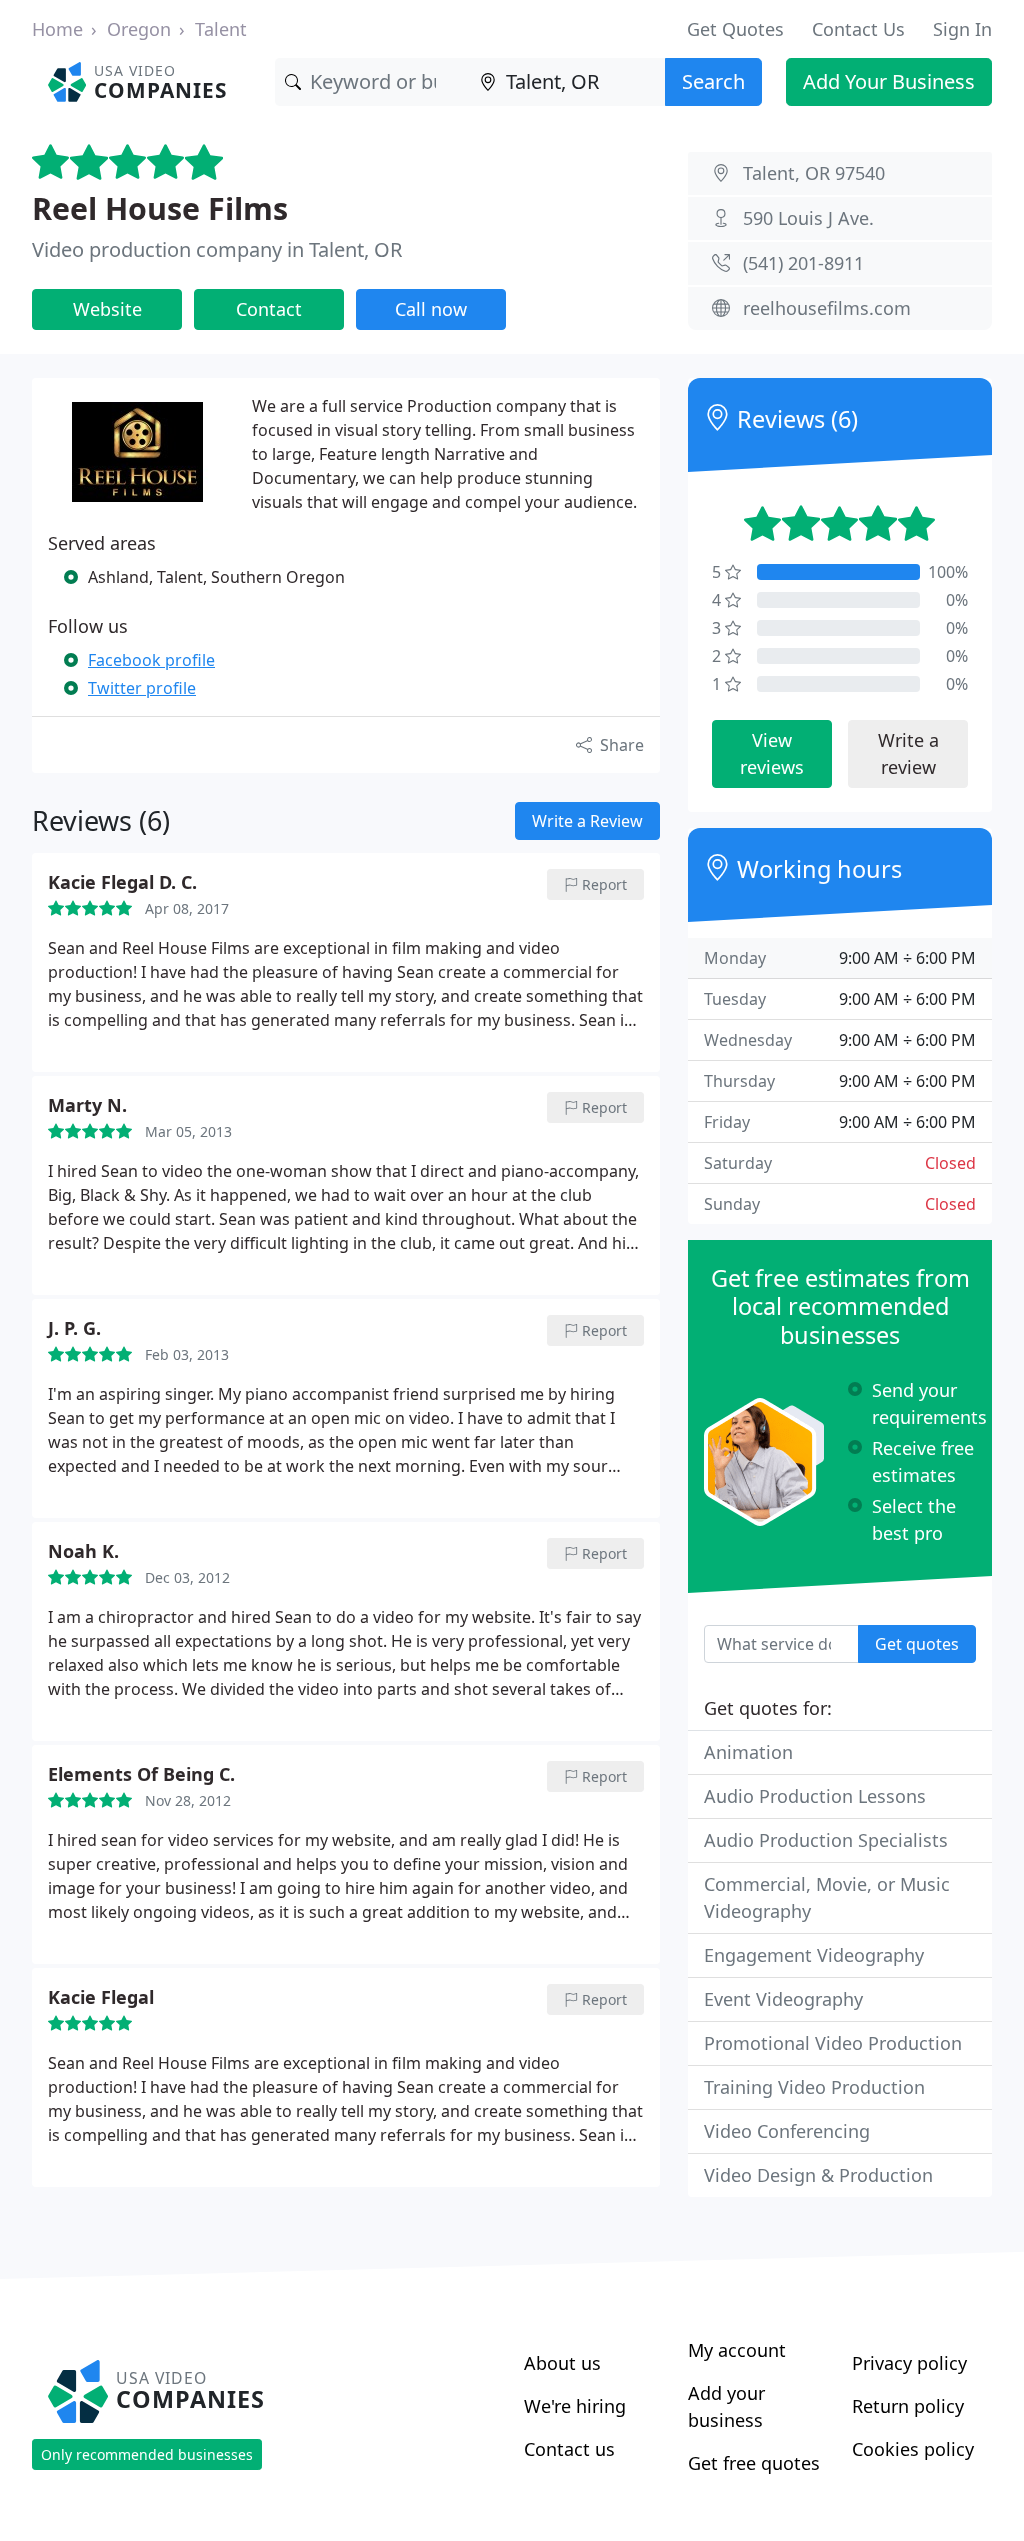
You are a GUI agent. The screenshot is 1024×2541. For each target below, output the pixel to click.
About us (562, 2363)
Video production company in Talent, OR (217, 249)
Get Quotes (735, 29)
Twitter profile (142, 688)
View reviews (772, 753)
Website (107, 309)
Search (713, 81)
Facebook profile (151, 660)
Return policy (908, 2406)
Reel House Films (160, 208)
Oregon (139, 29)
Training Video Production (814, 2087)
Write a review (908, 753)
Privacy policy (909, 2363)
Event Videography (783, 1999)
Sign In (962, 29)
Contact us (569, 2449)
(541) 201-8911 (803, 263)
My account (737, 2350)
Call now (431, 309)
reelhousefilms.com (827, 308)
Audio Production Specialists (826, 1840)
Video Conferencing (787, 2131)
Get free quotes (754, 2463)
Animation (748, 1752)
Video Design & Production (818, 2175)
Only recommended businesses (147, 2454)
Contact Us (858, 29)
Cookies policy (913, 2449)
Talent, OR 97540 (814, 173)
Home (57, 29)
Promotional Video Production (833, 2043)
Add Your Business (889, 81)
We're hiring (575, 2406)
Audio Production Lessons (815, 1796)
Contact (269, 309)
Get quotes (917, 1644)
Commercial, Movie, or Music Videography (827, 1897)
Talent (221, 29)
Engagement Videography (814, 1955)
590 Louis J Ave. (808, 218)
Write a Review (587, 821)
